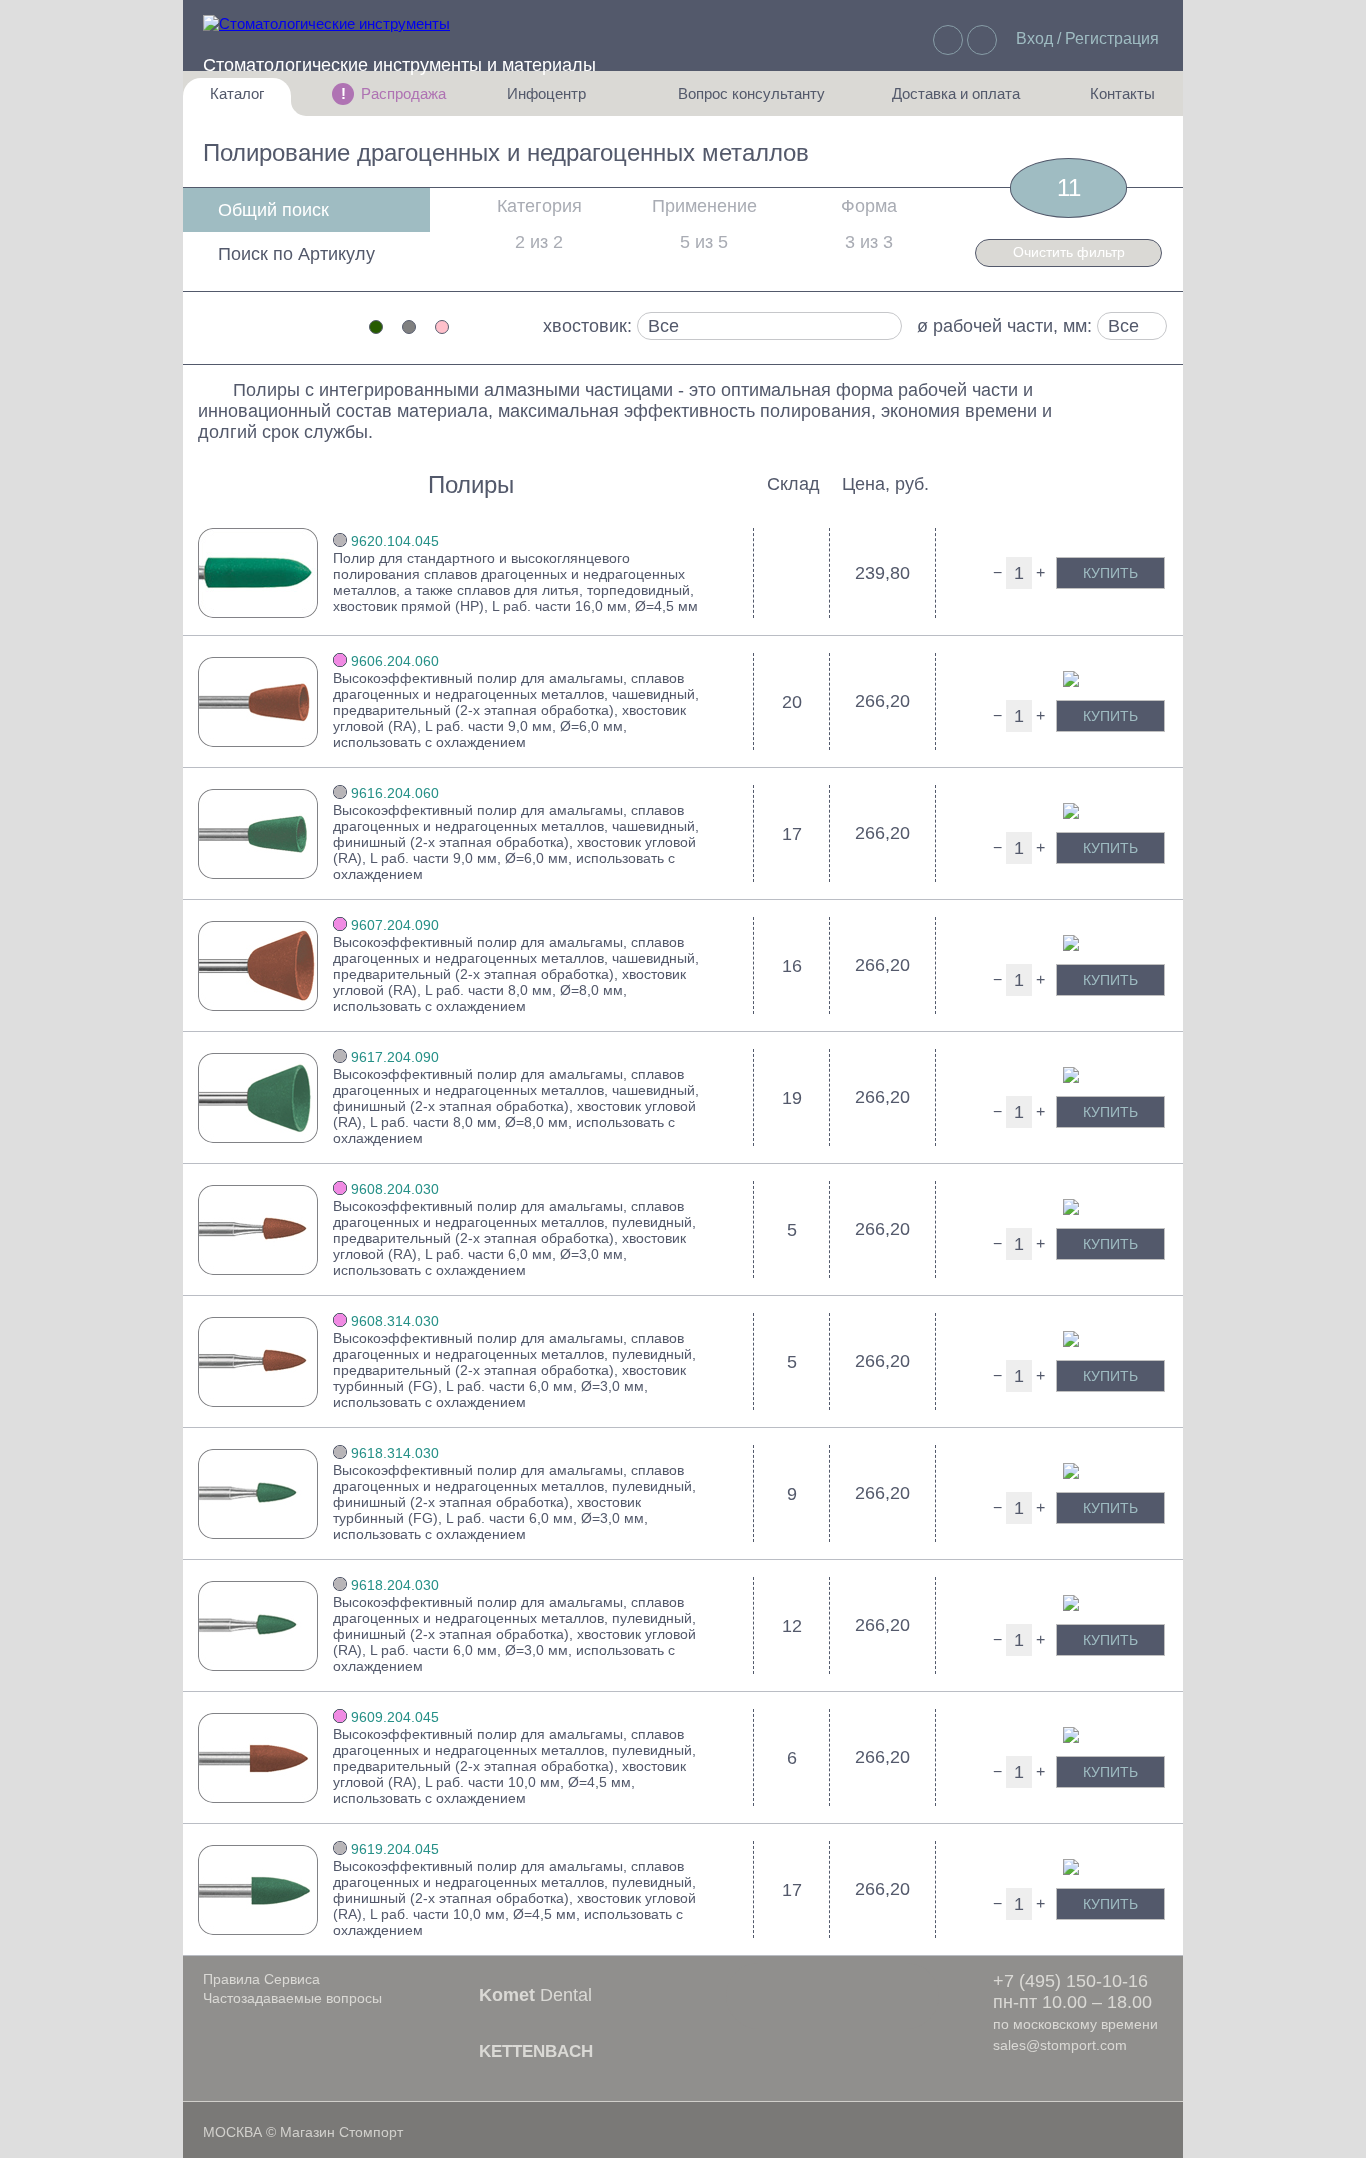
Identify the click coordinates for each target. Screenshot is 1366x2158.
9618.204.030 (395, 1585)
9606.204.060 (395, 661)
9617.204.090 (395, 1057)
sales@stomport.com (1060, 2045)
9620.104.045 (395, 541)
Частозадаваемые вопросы (292, 1998)
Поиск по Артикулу (296, 254)
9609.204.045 (395, 1717)
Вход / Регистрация (1087, 38)
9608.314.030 (395, 1321)
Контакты (1112, 100)
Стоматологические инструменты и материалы (399, 65)
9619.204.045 (395, 1849)
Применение (704, 206)
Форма (869, 206)
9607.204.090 (395, 925)
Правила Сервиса (261, 1979)
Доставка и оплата (956, 100)
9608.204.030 (395, 1189)
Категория (539, 206)
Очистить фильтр (1069, 252)
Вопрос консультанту (751, 100)
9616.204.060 (395, 793)
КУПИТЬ (1110, 573)
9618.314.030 (395, 1453)
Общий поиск (273, 210)
